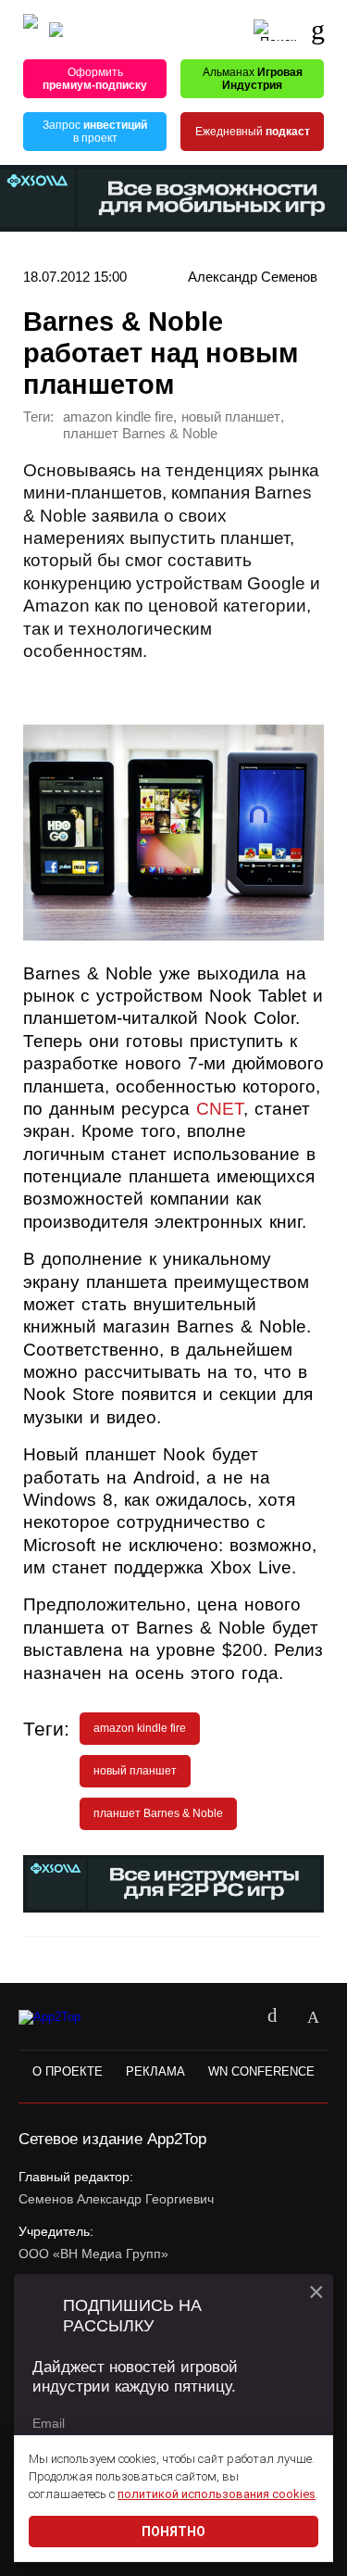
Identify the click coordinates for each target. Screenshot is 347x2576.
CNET (220, 1109)
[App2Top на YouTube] (231, 2017)
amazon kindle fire (118, 417)
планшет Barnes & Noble (140, 434)
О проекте (68, 2071)
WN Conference (261, 2071)
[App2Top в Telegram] (313, 2017)
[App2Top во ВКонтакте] (272, 2017)
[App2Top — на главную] (67, 2018)
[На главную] (31, 30)
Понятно (173, 2532)
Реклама (155, 2071)
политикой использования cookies (217, 2494)
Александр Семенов (253, 277)
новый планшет (231, 417)
